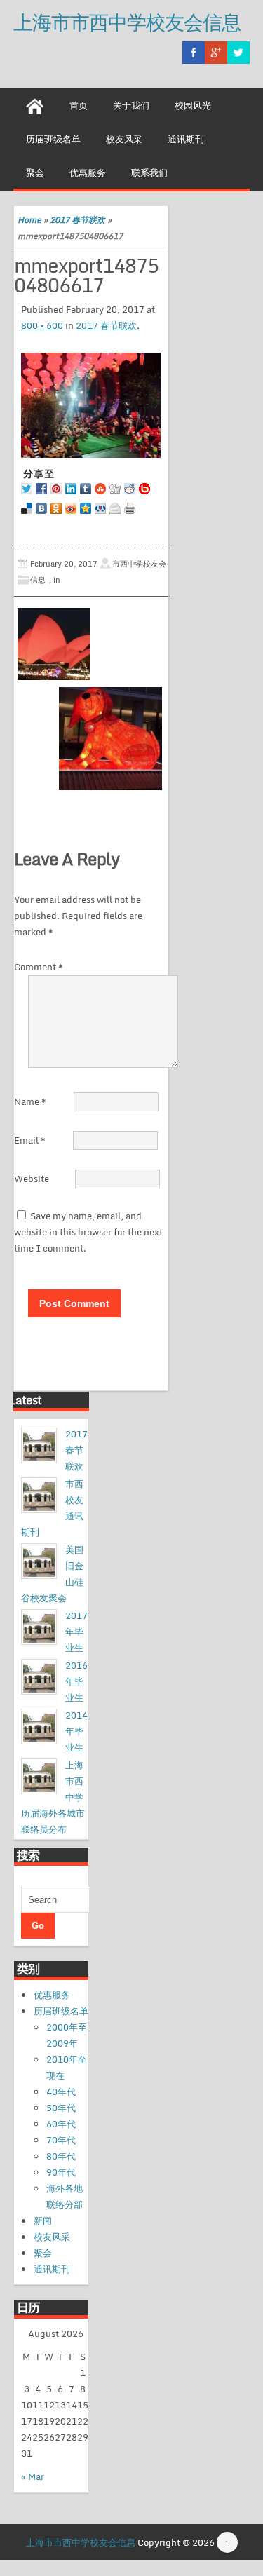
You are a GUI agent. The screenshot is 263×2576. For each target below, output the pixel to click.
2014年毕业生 (76, 1731)
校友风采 (124, 139)
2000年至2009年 (67, 2035)
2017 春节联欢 (77, 220)
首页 (79, 105)
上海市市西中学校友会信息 (127, 22)
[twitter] (238, 53)
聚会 (35, 172)
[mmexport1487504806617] (91, 405)
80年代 (61, 2156)
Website (32, 1179)
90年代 (61, 2172)
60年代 (61, 2124)
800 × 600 (42, 325)
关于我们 (131, 105)
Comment (39, 967)
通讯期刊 (186, 139)
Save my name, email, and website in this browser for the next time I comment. (88, 1232)
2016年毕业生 (76, 1681)
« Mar (33, 2476)
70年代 (61, 2140)
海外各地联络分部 (65, 2196)
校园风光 (193, 105)
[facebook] (194, 53)
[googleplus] (216, 53)
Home (29, 220)
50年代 (61, 2108)
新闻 (43, 2221)
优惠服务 (88, 172)
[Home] (35, 104)
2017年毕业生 (76, 1632)
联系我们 (149, 172)
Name (30, 1101)
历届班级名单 (53, 139)
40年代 (61, 2092)
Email (30, 1140)
